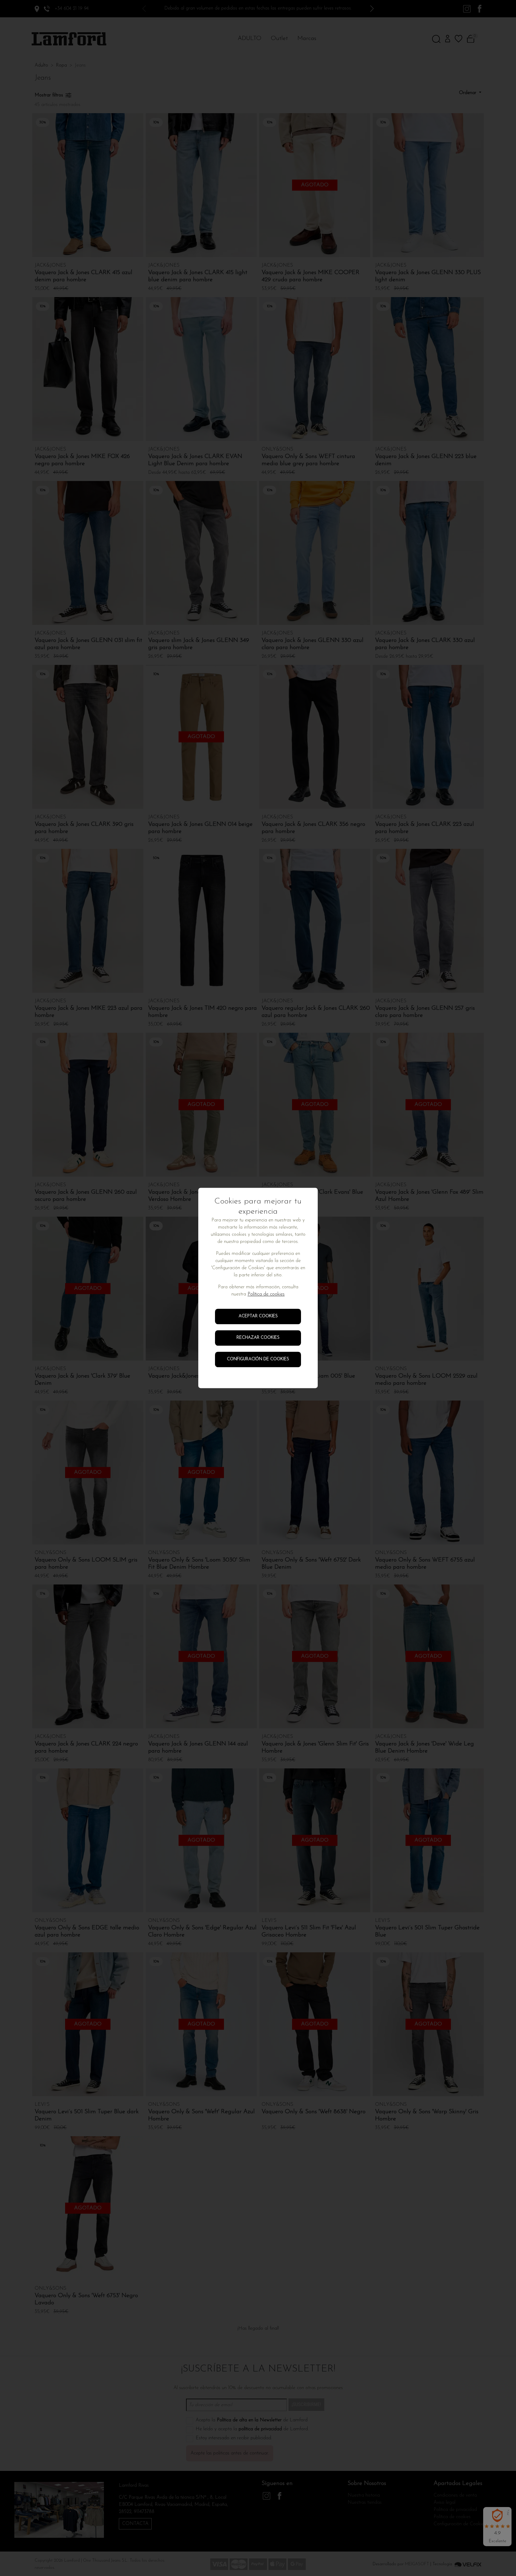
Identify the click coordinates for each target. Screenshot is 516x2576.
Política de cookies (266, 1295)
